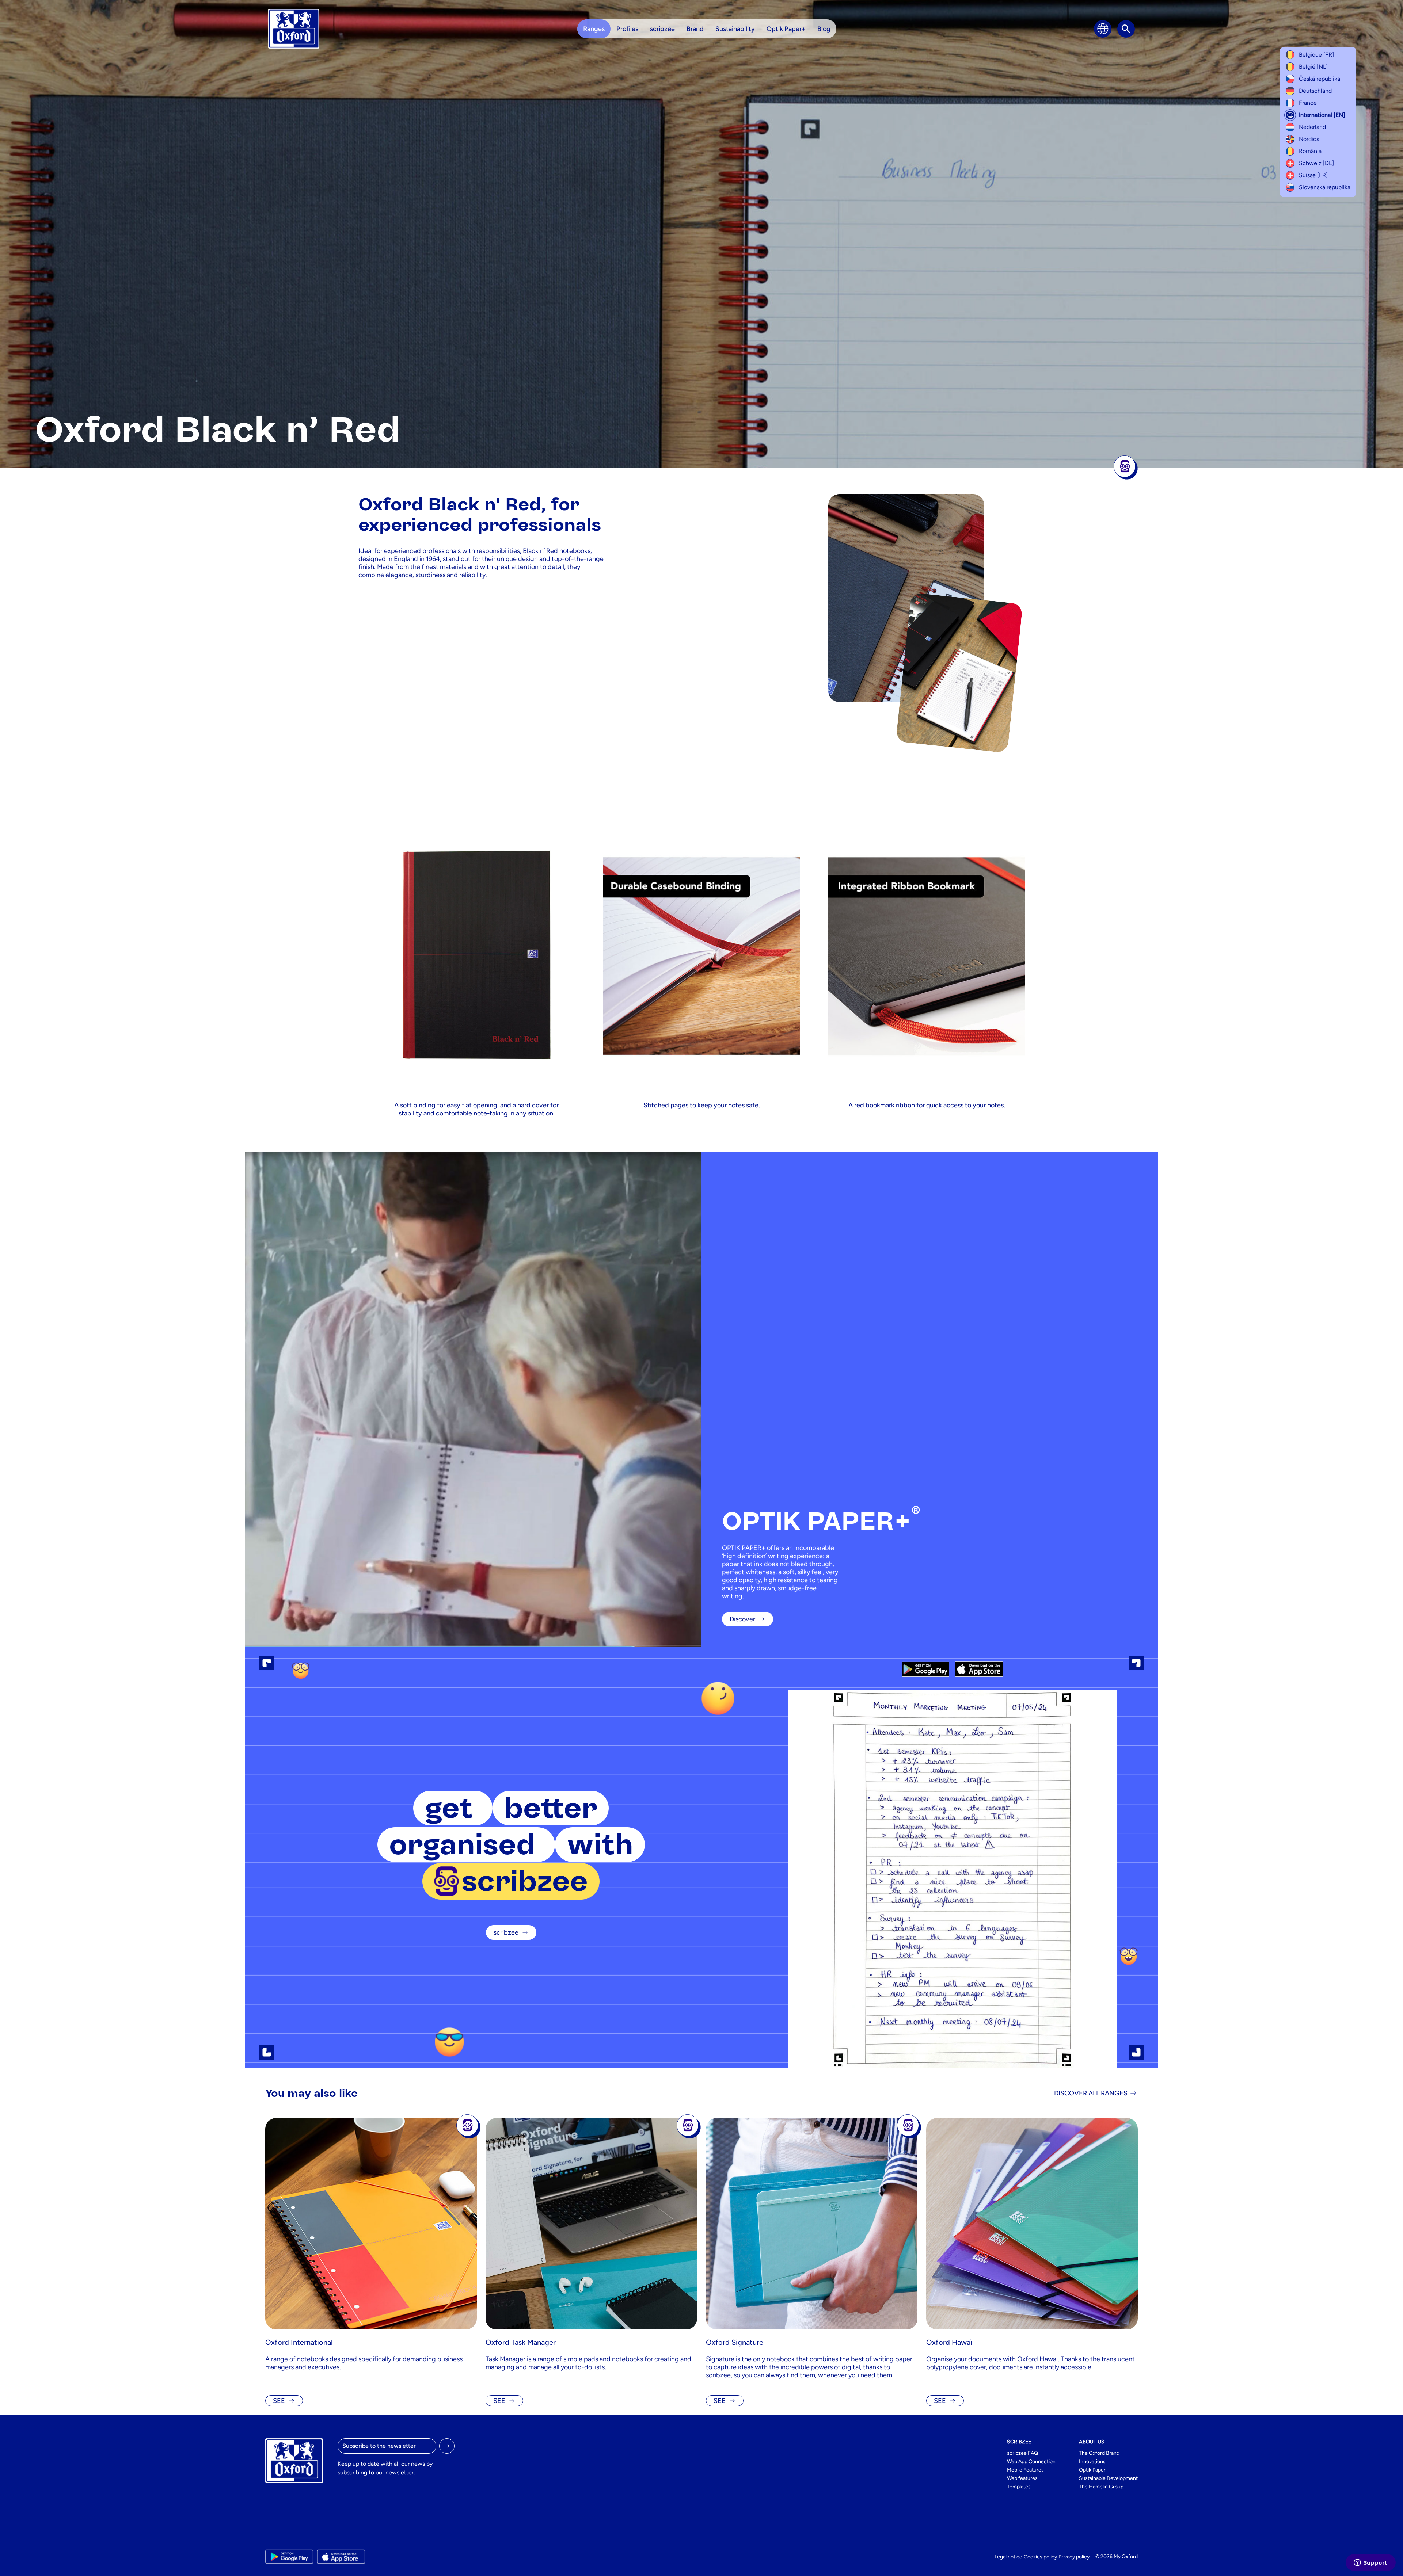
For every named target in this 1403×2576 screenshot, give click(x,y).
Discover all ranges (1091, 2093)
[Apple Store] (979, 1669)
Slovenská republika (1325, 187)
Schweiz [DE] (1316, 163)
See (279, 2401)
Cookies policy (1040, 2557)
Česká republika (1320, 79)
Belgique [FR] (1316, 55)
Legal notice (1008, 2557)
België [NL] (1313, 67)
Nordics (1309, 139)
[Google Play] (926, 1669)
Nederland (1312, 127)
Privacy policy (1074, 2557)
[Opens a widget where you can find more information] (1370, 2563)
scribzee (506, 1932)
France (1308, 103)
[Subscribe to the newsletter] (447, 2446)
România (1310, 151)
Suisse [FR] (1313, 175)
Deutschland (1315, 91)
